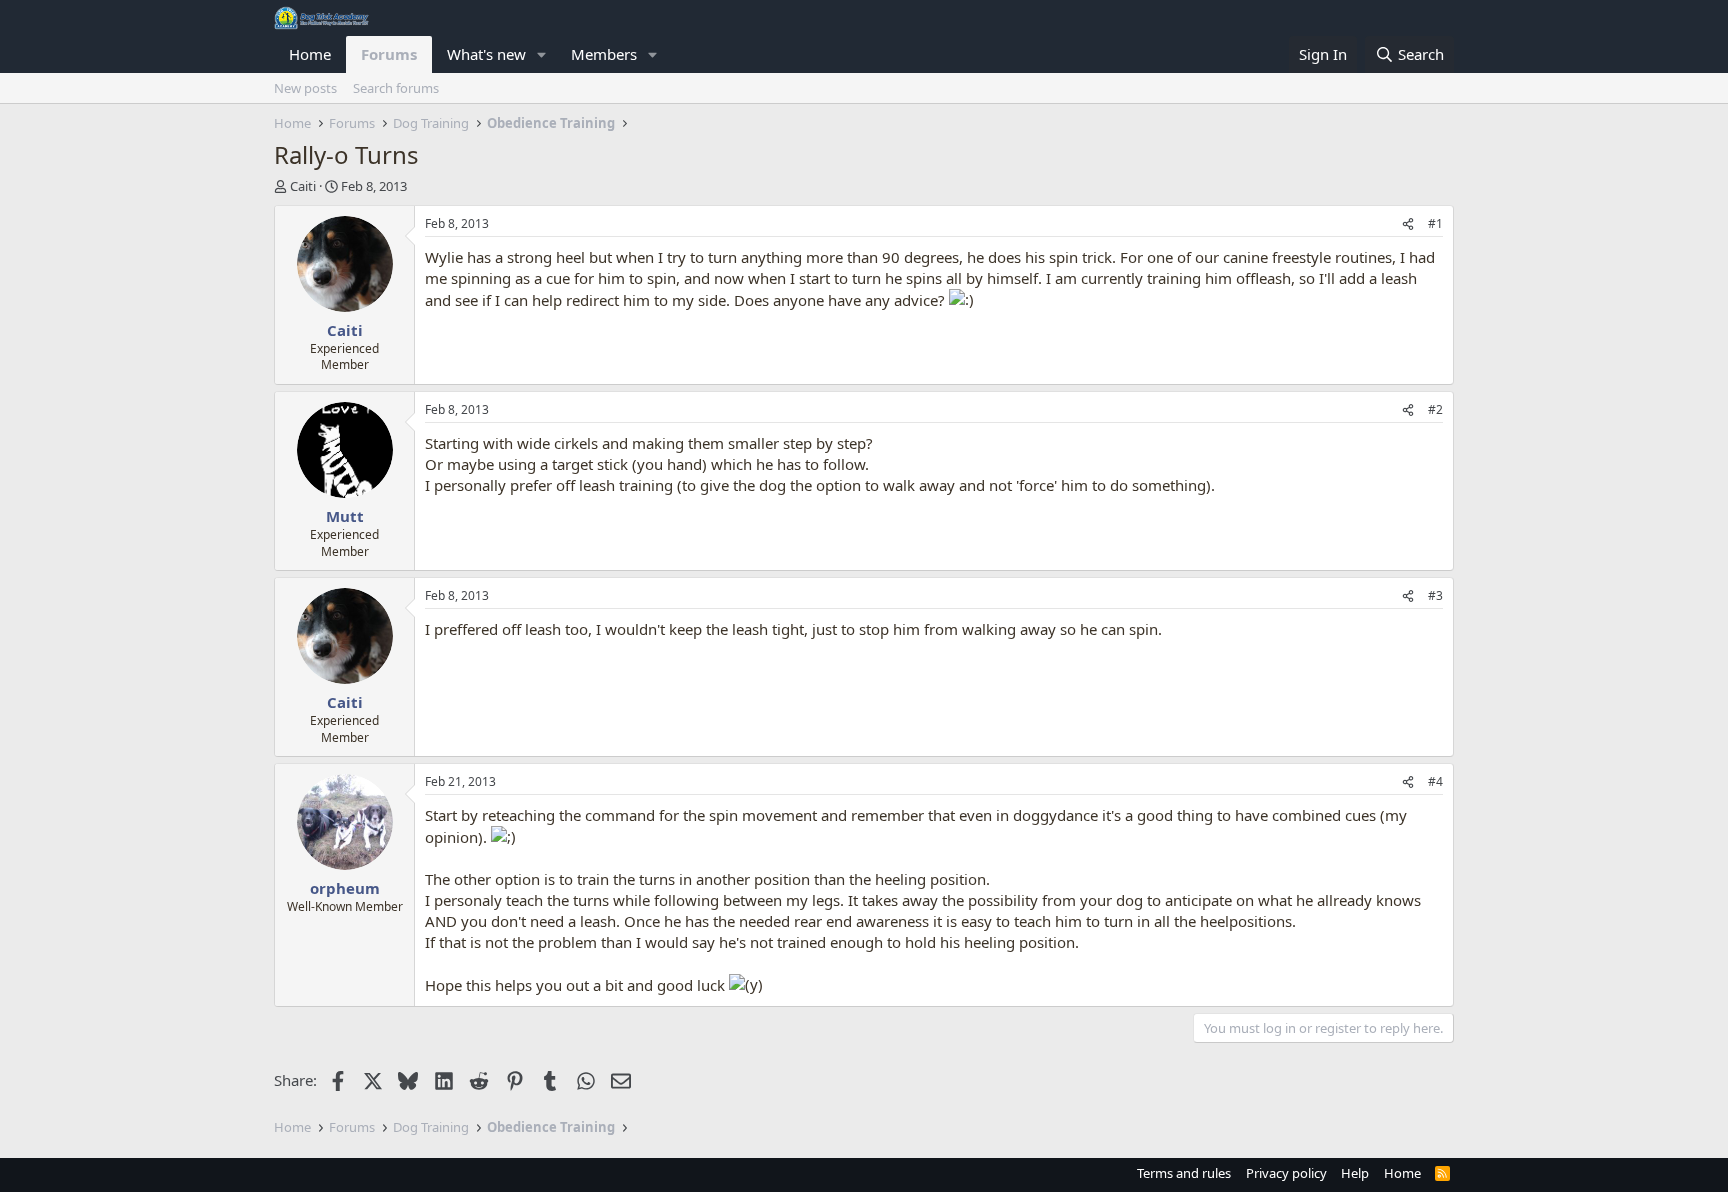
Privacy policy (1286, 1173)
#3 (1435, 595)
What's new (486, 54)
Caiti (303, 186)
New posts (305, 88)
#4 (1435, 781)
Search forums (396, 88)
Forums (389, 54)
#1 (1435, 223)
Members (604, 54)
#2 (1435, 409)
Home (310, 54)
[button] (542, 54)
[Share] (1408, 224)
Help (1355, 1173)
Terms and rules (1184, 1173)
